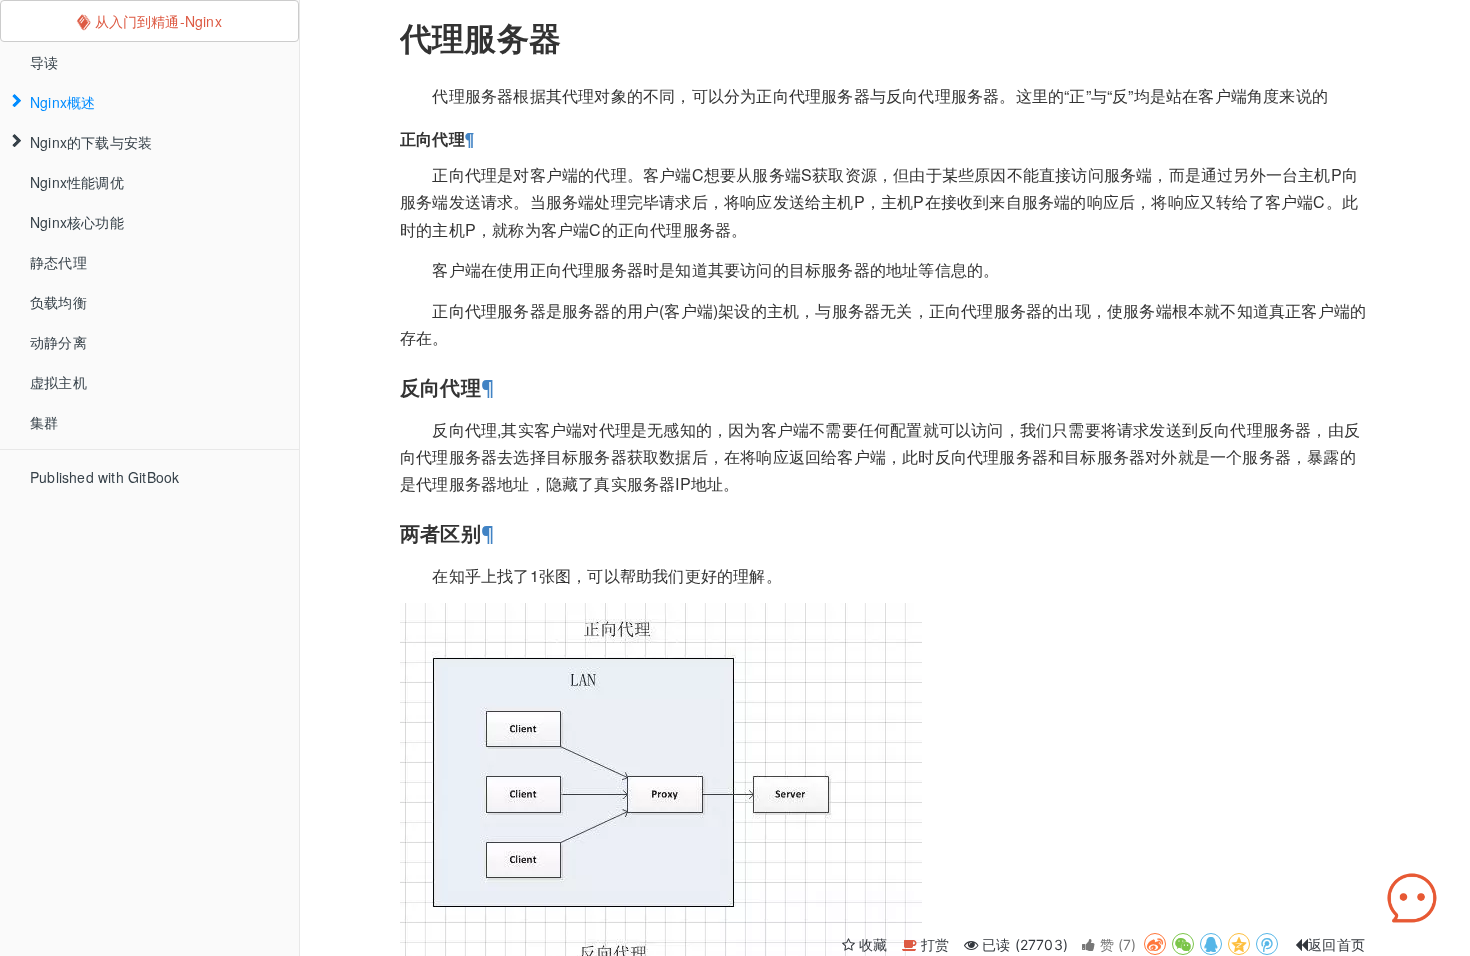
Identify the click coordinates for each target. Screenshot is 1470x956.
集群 (44, 422)
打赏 (935, 944)
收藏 (873, 944)
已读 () (1025, 944)
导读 (44, 62)
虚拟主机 (58, 382)
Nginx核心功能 (77, 222)
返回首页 (1336, 944)
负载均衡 (58, 302)
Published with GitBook (104, 477)
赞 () (1117, 944)
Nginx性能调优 (77, 182)
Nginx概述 (62, 102)
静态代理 (58, 262)
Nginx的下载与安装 (91, 142)
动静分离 (58, 342)
